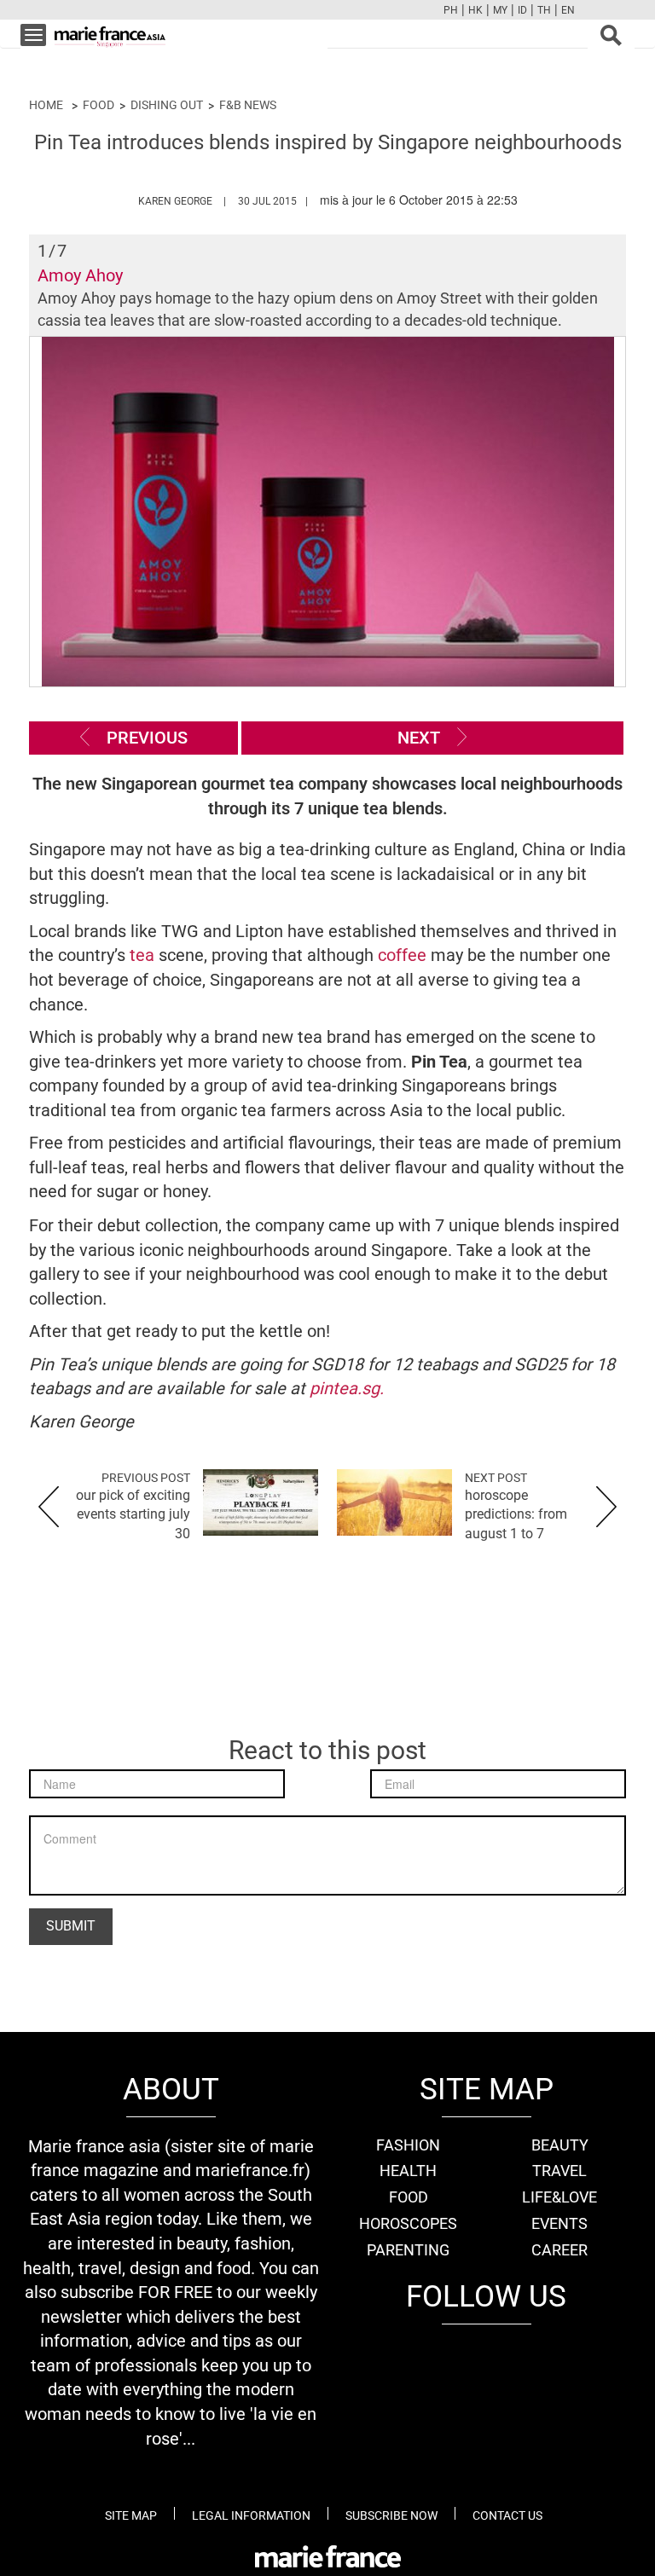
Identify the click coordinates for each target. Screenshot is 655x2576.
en (568, 10)
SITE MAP (131, 2515)
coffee (404, 955)
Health (408, 2171)
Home (46, 105)
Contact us (507, 2515)
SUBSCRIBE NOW (391, 2515)
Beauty (560, 2145)
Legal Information (251, 2515)
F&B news (248, 105)
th (544, 10)
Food (99, 105)
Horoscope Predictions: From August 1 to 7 (516, 1515)
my (500, 10)
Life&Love (559, 2197)
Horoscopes (408, 2223)
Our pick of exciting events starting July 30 (133, 1515)
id (522, 10)
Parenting (408, 2250)
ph (451, 10)
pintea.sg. (347, 1388)
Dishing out (167, 105)
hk (475, 10)
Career (559, 2250)
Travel (559, 2171)
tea (142, 955)
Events (559, 2223)
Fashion (408, 2145)
